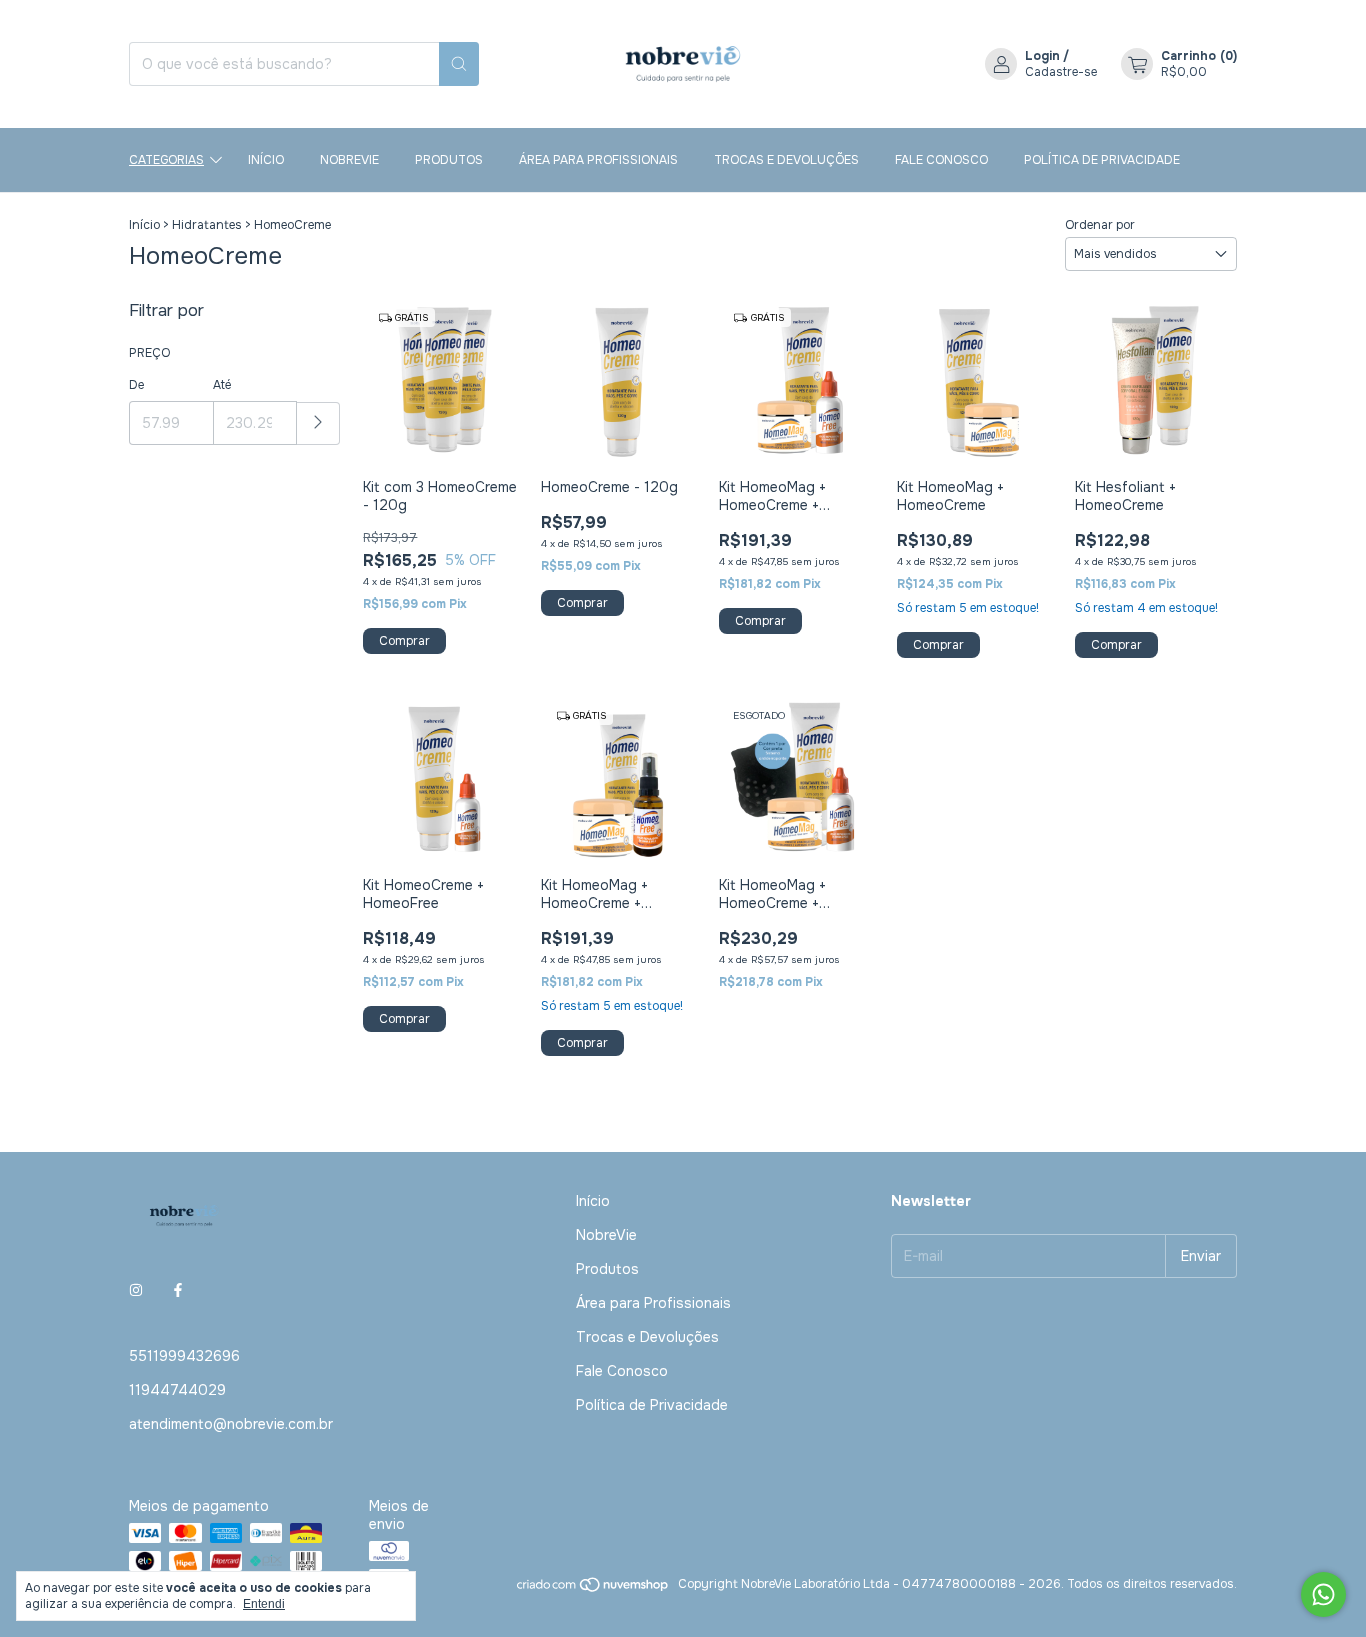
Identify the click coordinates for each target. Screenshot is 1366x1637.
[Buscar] (459, 64)
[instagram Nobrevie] (136, 1290)
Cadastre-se (1061, 72)
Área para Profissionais (598, 160)
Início (266, 160)
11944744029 (177, 1390)
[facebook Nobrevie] (178, 1290)
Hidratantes (207, 225)
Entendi (264, 1604)
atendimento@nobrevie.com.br (231, 1424)
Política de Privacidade (1102, 160)
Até (222, 385)
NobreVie (349, 160)
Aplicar (318, 423)
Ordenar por (1100, 225)
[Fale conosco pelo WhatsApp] (1323, 1594)
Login (1042, 56)
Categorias (166, 160)
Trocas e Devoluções (786, 160)
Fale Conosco (941, 160)
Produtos (449, 160)
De (136, 385)
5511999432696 (184, 1356)
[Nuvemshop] (593, 1589)
